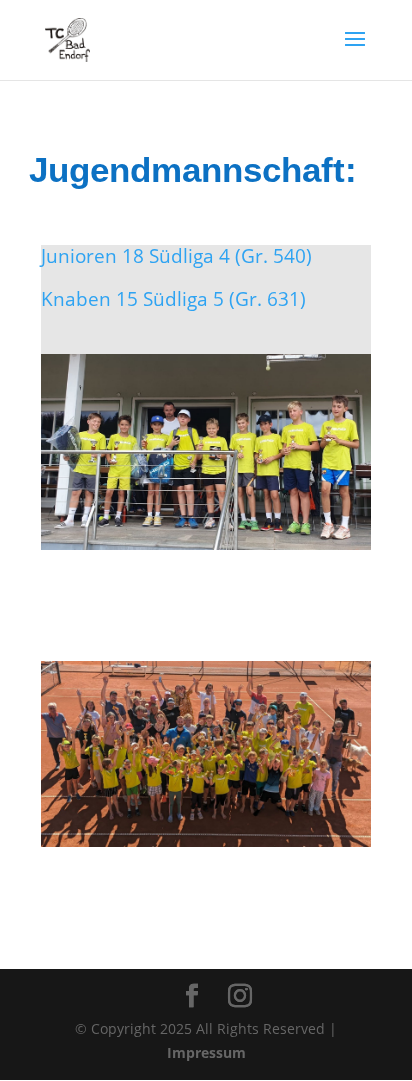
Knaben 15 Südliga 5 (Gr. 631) (173, 299)
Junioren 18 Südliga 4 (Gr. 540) (176, 256)
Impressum (206, 1052)
